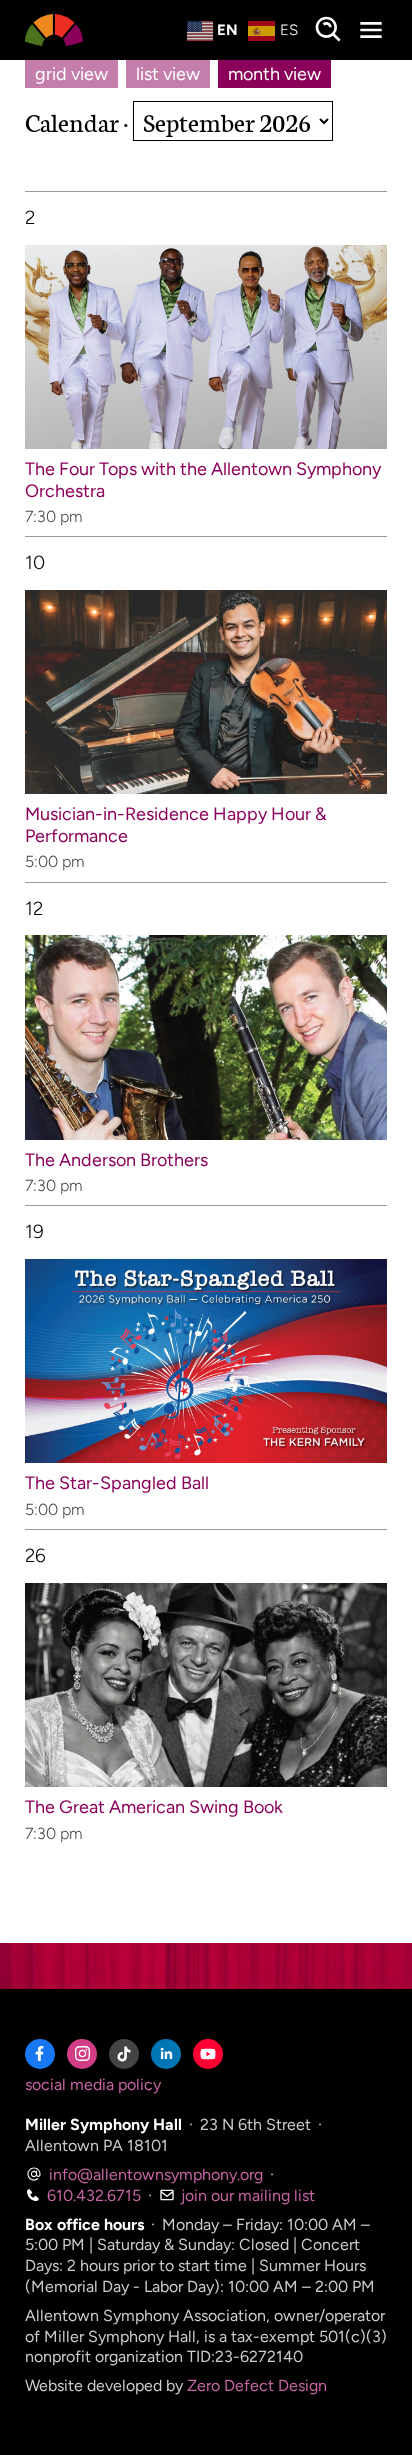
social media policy (93, 2084)
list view (168, 74)
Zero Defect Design (257, 2385)
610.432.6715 (92, 2195)
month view (274, 74)
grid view (71, 74)
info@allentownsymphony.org (154, 2174)
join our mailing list (246, 2195)
